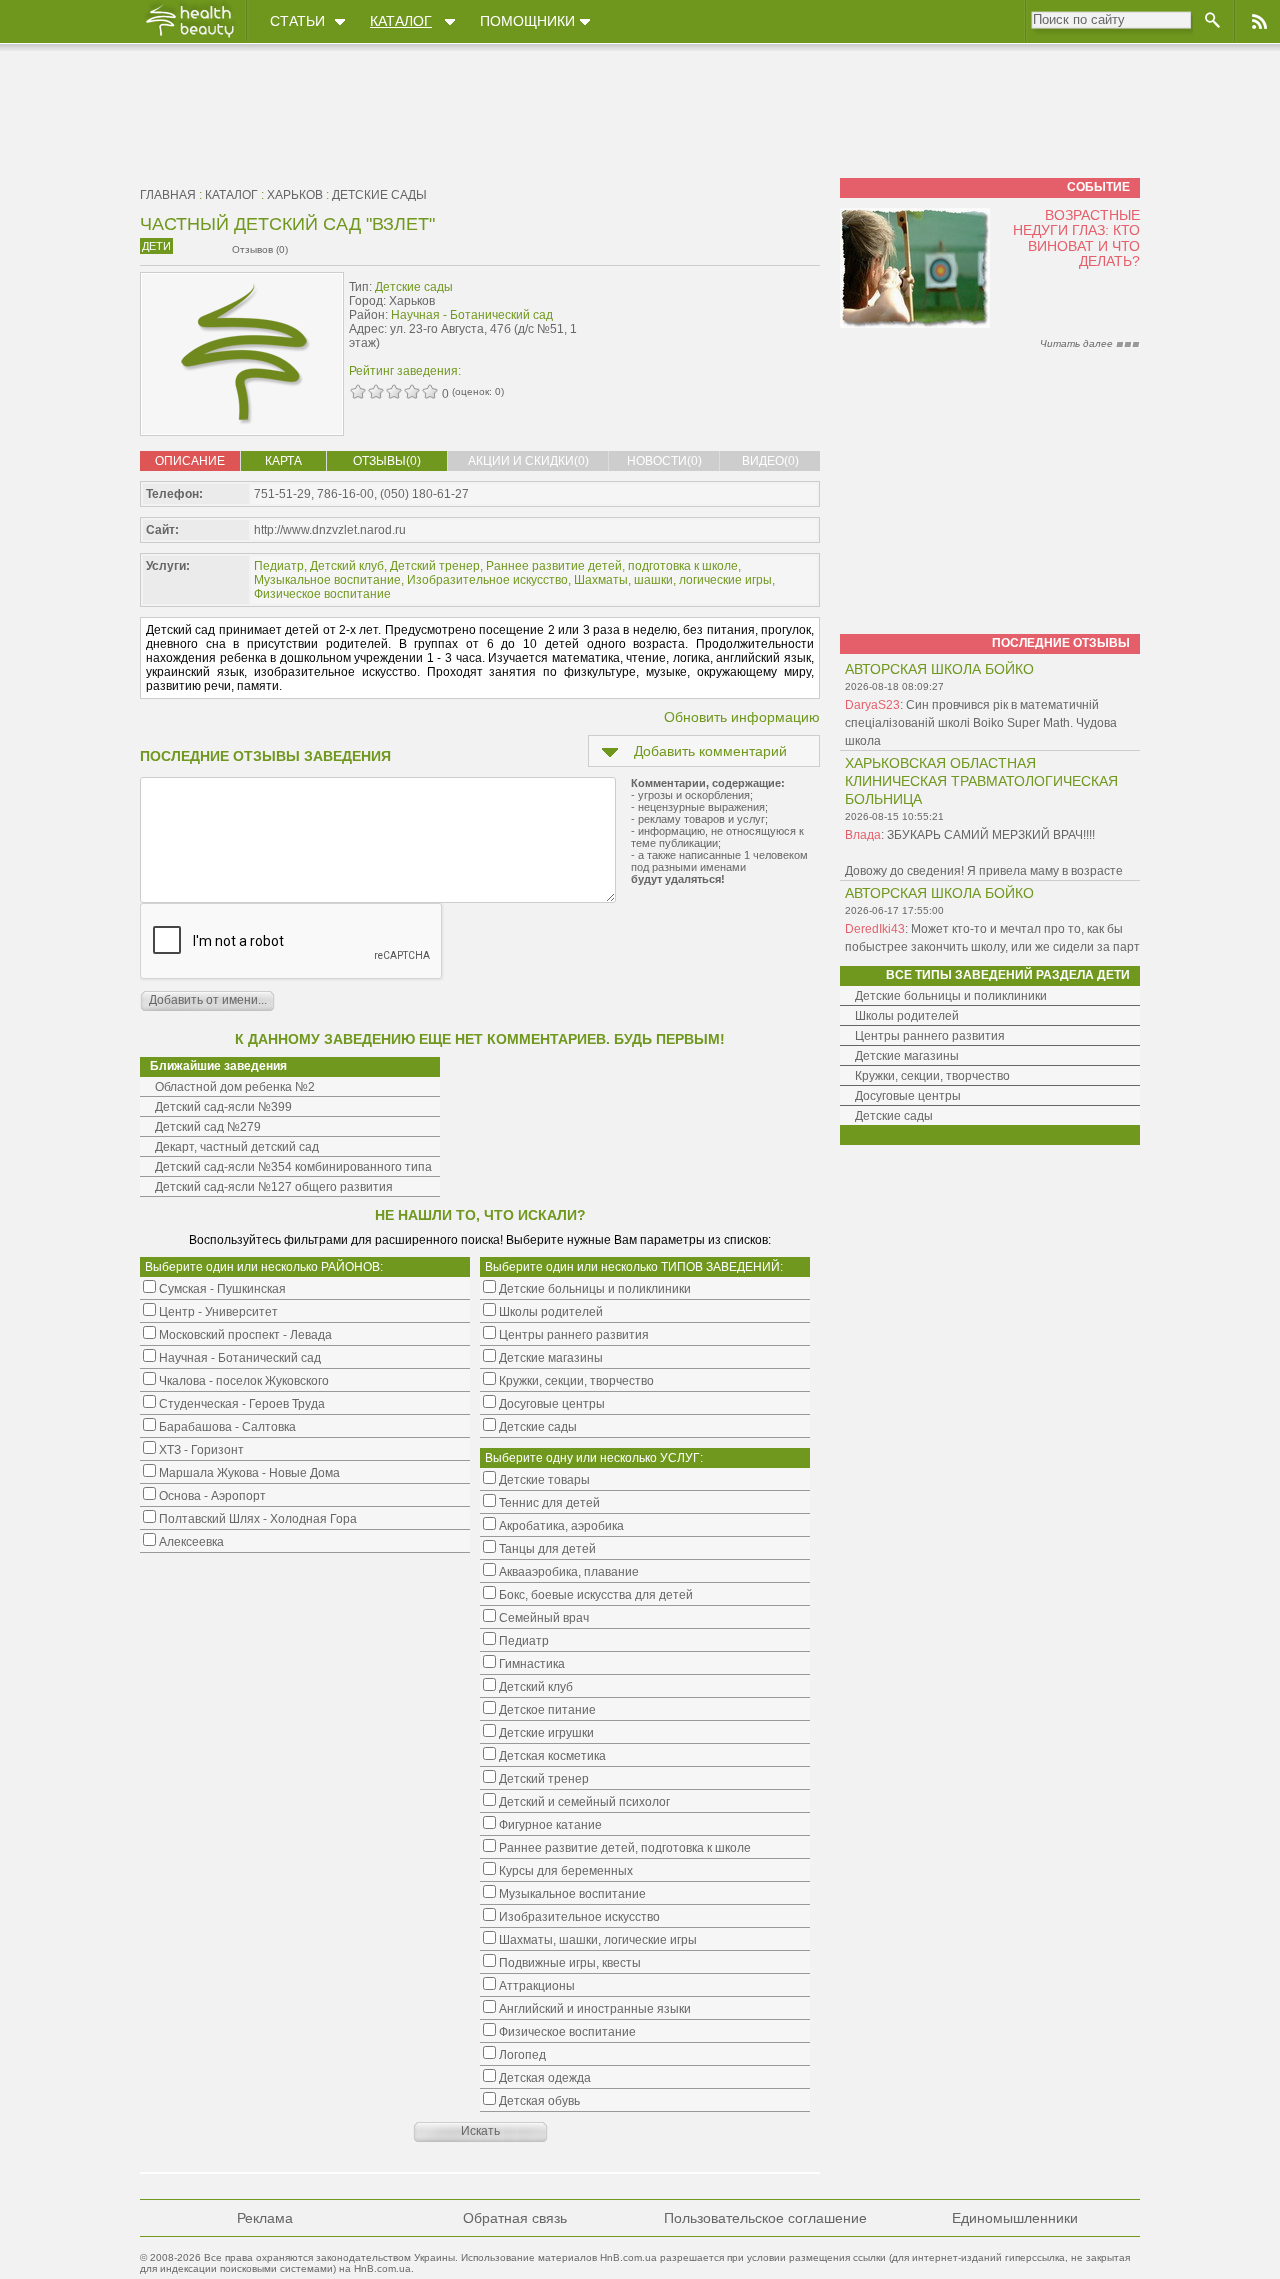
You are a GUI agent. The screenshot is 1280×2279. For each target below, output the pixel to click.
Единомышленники (1015, 2218)
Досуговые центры (908, 1096)
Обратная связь (515, 2218)
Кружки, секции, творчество (932, 1076)
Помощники (527, 21)
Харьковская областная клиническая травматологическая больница (981, 781)
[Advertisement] (694, 317)
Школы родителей (907, 1016)
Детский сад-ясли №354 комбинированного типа (293, 1167)
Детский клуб (347, 566)
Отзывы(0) (387, 461)
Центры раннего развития (930, 1036)
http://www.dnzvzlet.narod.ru (330, 530)
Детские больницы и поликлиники (951, 996)
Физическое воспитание (322, 594)
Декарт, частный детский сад (237, 1147)
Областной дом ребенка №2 (235, 1087)
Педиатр (279, 566)
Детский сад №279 (208, 1127)
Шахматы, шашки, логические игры (673, 580)
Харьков (295, 195)
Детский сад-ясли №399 (223, 1107)
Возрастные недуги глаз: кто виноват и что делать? (1076, 238)
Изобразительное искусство (487, 580)
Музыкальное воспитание (327, 580)
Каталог (401, 21)
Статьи (297, 21)
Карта (283, 461)
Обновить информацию (742, 717)
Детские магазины (907, 1056)
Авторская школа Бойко (939, 669)
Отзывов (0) (260, 249)
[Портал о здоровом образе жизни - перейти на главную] (189, 37)
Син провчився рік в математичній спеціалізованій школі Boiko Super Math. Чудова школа (981, 723)
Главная (168, 195)
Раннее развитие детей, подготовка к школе (612, 566)
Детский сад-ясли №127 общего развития (274, 1187)
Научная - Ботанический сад (472, 315)
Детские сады (379, 195)
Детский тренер (435, 566)
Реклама (265, 2218)
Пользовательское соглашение (765, 2218)
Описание (190, 461)
